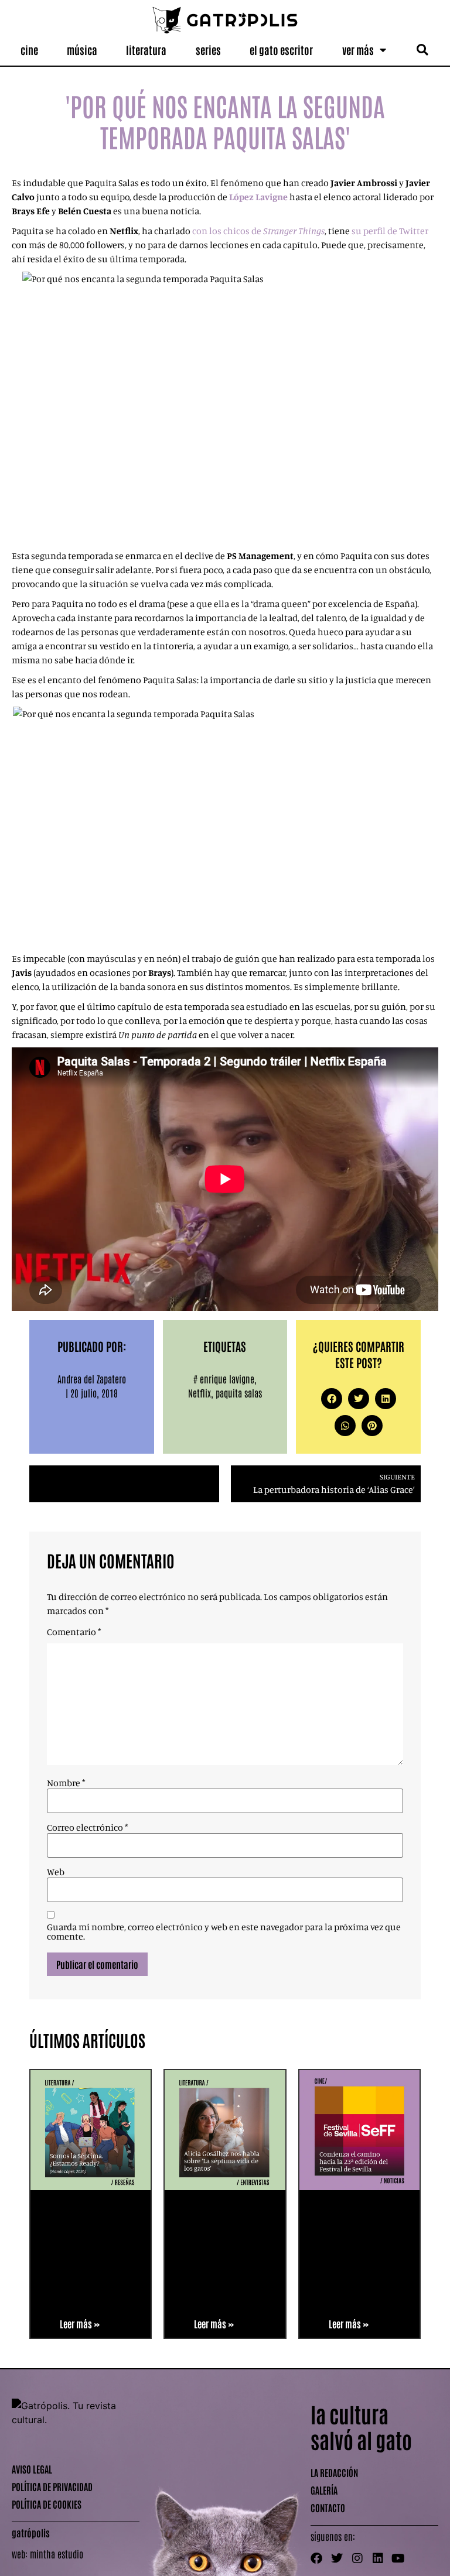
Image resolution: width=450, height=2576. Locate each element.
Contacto (328, 2508)
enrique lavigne (227, 1379)
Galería (324, 2490)
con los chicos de (258, 231)
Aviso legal (32, 2469)
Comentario (74, 1632)
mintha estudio (57, 2554)
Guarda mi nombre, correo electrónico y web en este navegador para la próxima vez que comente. (224, 1931)
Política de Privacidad (52, 2486)
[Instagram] (357, 2558)
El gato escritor (281, 50)
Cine (29, 50)
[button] (422, 50)
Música (82, 50)
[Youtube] (398, 2558)
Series (208, 50)
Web (56, 1872)
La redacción (334, 2472)
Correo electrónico (87, 1827)
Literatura (146, 50)
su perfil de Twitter (390, 231)
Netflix (200, 1393)
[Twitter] (337, 2558)
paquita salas (239, 1393)
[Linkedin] (378, 2558)
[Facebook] (316, 2558)
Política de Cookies (47, 2504)
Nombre (66, 1783)
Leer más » (80, 2324)
